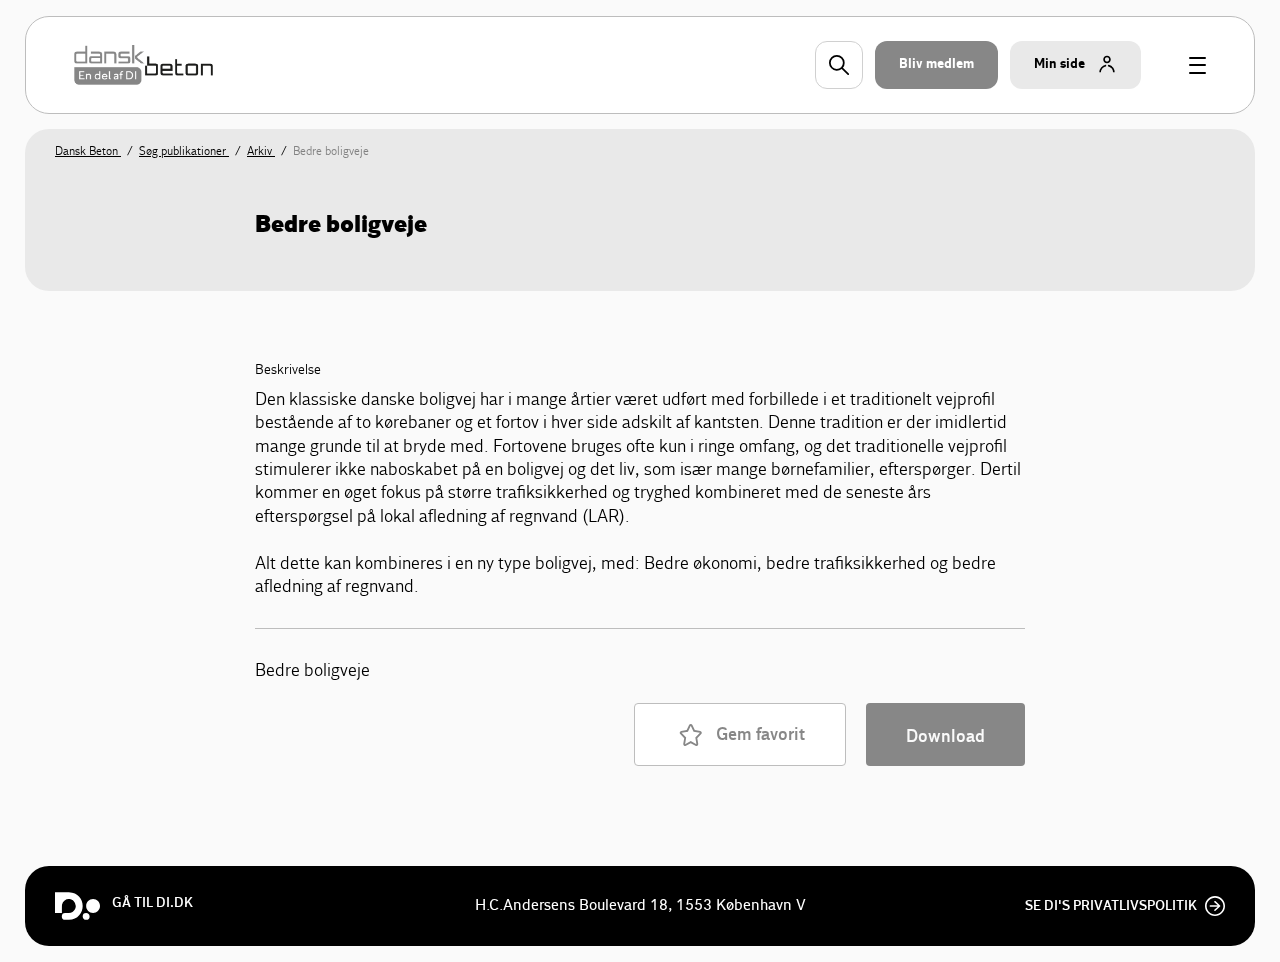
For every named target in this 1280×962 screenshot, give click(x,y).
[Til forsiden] (143, 65)
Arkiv (261, 151)
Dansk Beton (88, 151)
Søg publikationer (184, 151)
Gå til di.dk (152, 903)
